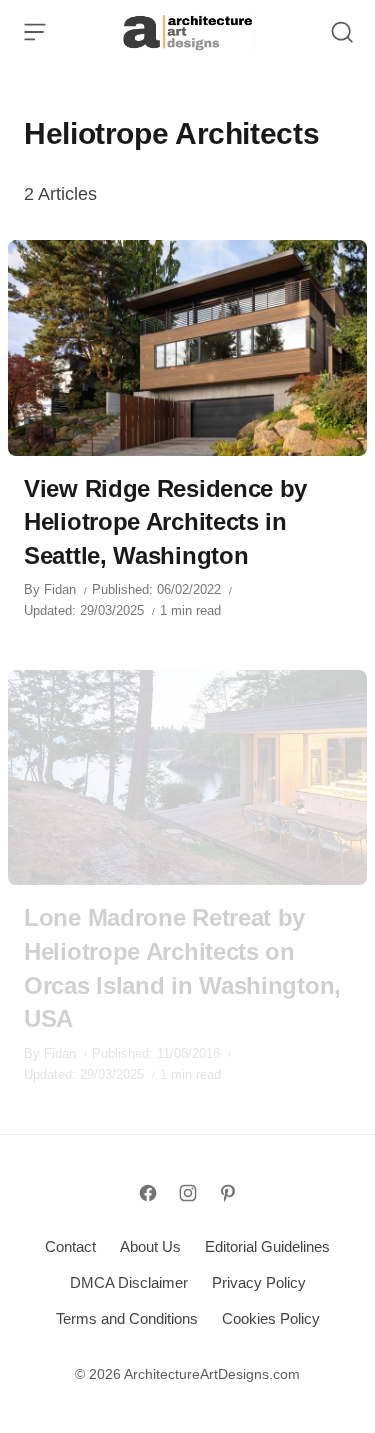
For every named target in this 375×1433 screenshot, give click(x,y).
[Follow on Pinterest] (228, 1193)
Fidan (60, 589)
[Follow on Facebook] (148, 1193)
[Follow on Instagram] (188, 1193)
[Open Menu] (35, 32)
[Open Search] (342, 32)
